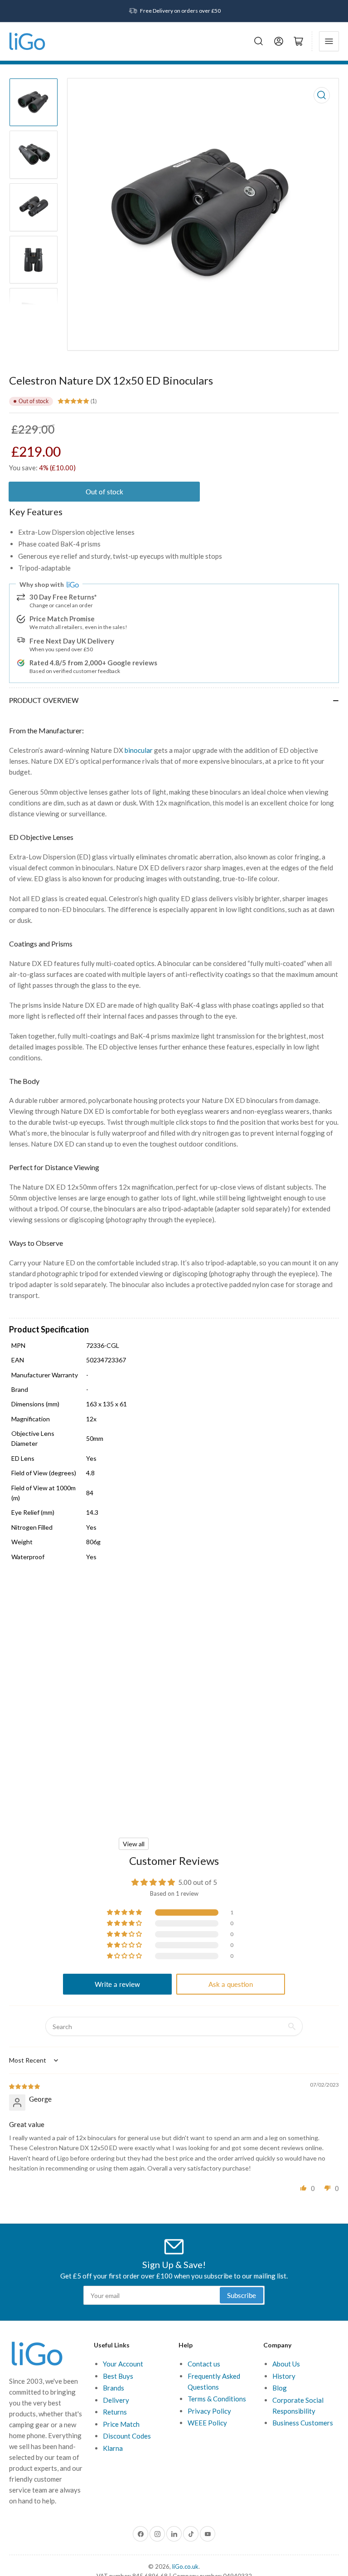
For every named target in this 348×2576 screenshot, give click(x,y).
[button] (125, 1912)
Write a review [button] (117, 1984)
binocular (139, 750)
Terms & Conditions (217, 2399)
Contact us (204, 2364)
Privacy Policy (209, 2411)
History (284, 2376)
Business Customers (303, 2423)
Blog (280, 2388)
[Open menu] (329, 41)
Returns (115, 2412)
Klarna (113, 2448)
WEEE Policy (207, 2423)
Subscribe (242, 2295)
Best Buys (118, 2376)
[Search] (259, 41)
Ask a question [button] (231, 1984)
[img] (25, 2086)
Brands (114, 2388)
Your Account (123, 2364)
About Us (286, 2364)
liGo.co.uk (185, 2566)
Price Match (121, 2424)
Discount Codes (127, 2436)
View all (134, 1844)
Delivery (116, 2400)
